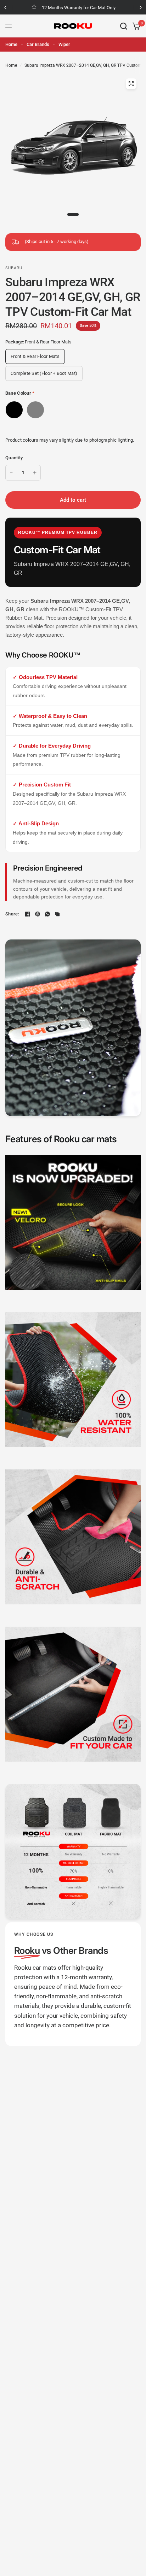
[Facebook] (28, 914)
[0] (135, 26)
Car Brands (38, 44)
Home (11, 44)
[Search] (124, 26)
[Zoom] (131, 84)
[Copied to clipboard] (57, 914)
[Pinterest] (38, 914)
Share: (12, 914)
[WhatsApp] (47, 914)
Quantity (14, 458)
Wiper (64, 44)
